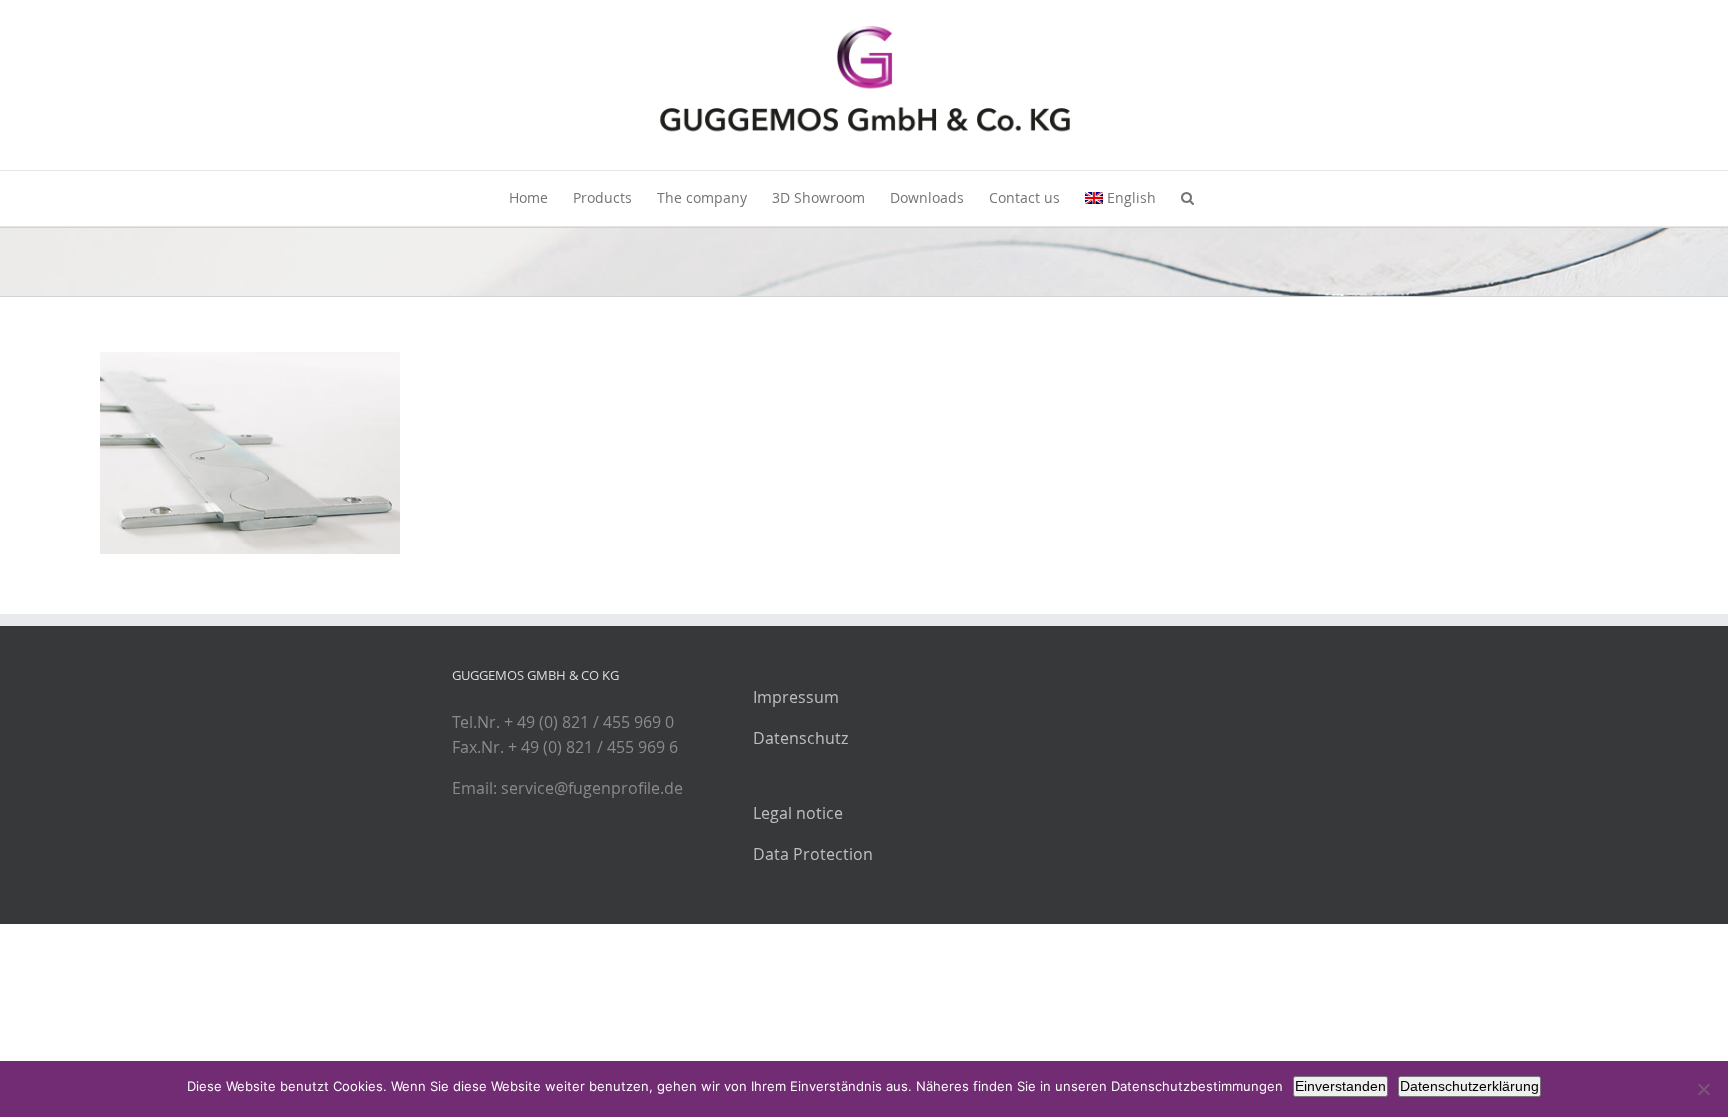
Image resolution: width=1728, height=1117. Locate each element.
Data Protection (813, 854)
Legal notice (798, 813)
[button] (1187, 198)
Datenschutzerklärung (1469, 1086)
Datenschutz (800, 738)
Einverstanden (1340, 1086)
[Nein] (1703, 1089)
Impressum (796, 697)
